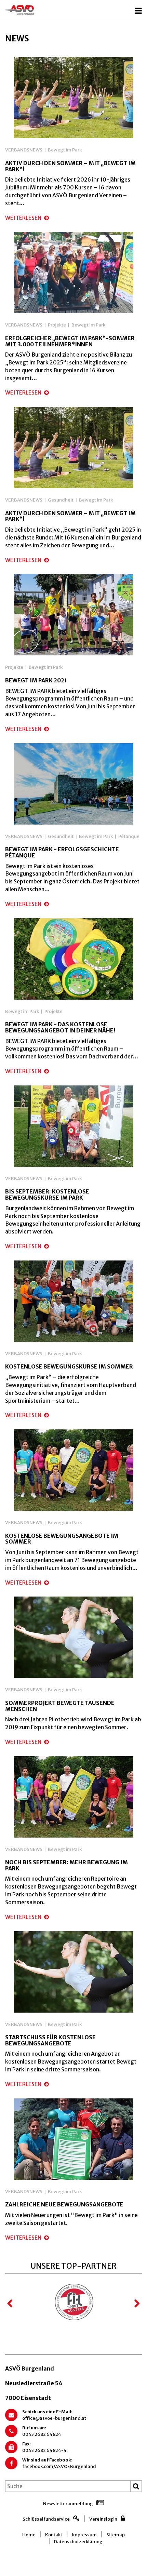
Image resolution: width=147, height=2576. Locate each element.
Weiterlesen (24, 218)
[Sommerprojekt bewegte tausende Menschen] (73, 1637)
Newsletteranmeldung (68, 2504)
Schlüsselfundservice (46, 2519)
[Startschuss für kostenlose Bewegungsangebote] (73, 1971)
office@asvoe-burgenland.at (54, 2418)
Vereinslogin (103, 2519)
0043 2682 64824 (42, 2434)
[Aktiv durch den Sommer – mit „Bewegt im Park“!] (73, 97)
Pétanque (129, 836)
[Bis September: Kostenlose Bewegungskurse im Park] (73, 1125)
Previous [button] (10, 2304)
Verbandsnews (24, 150)
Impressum (84, 2535)
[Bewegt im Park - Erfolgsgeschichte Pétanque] (73, 783)
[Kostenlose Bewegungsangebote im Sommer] (73, 1470)
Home (29, 2535)
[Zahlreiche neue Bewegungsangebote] (73, 2138)
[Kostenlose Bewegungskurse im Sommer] (73, 1300)
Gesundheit (61, 500)
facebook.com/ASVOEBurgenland (59, 2466)
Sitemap (116, 2535)
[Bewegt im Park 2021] (73, 614)
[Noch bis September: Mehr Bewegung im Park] (73, 1796)
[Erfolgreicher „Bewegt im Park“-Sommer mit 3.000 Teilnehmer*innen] (73, 272)
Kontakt (54, 2535)
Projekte (57, 325)
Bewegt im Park (65, 150)
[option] (73, 2303)
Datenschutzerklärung (78, 2542)
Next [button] (137, 2304)
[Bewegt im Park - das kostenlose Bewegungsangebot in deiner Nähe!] (73, 958)
